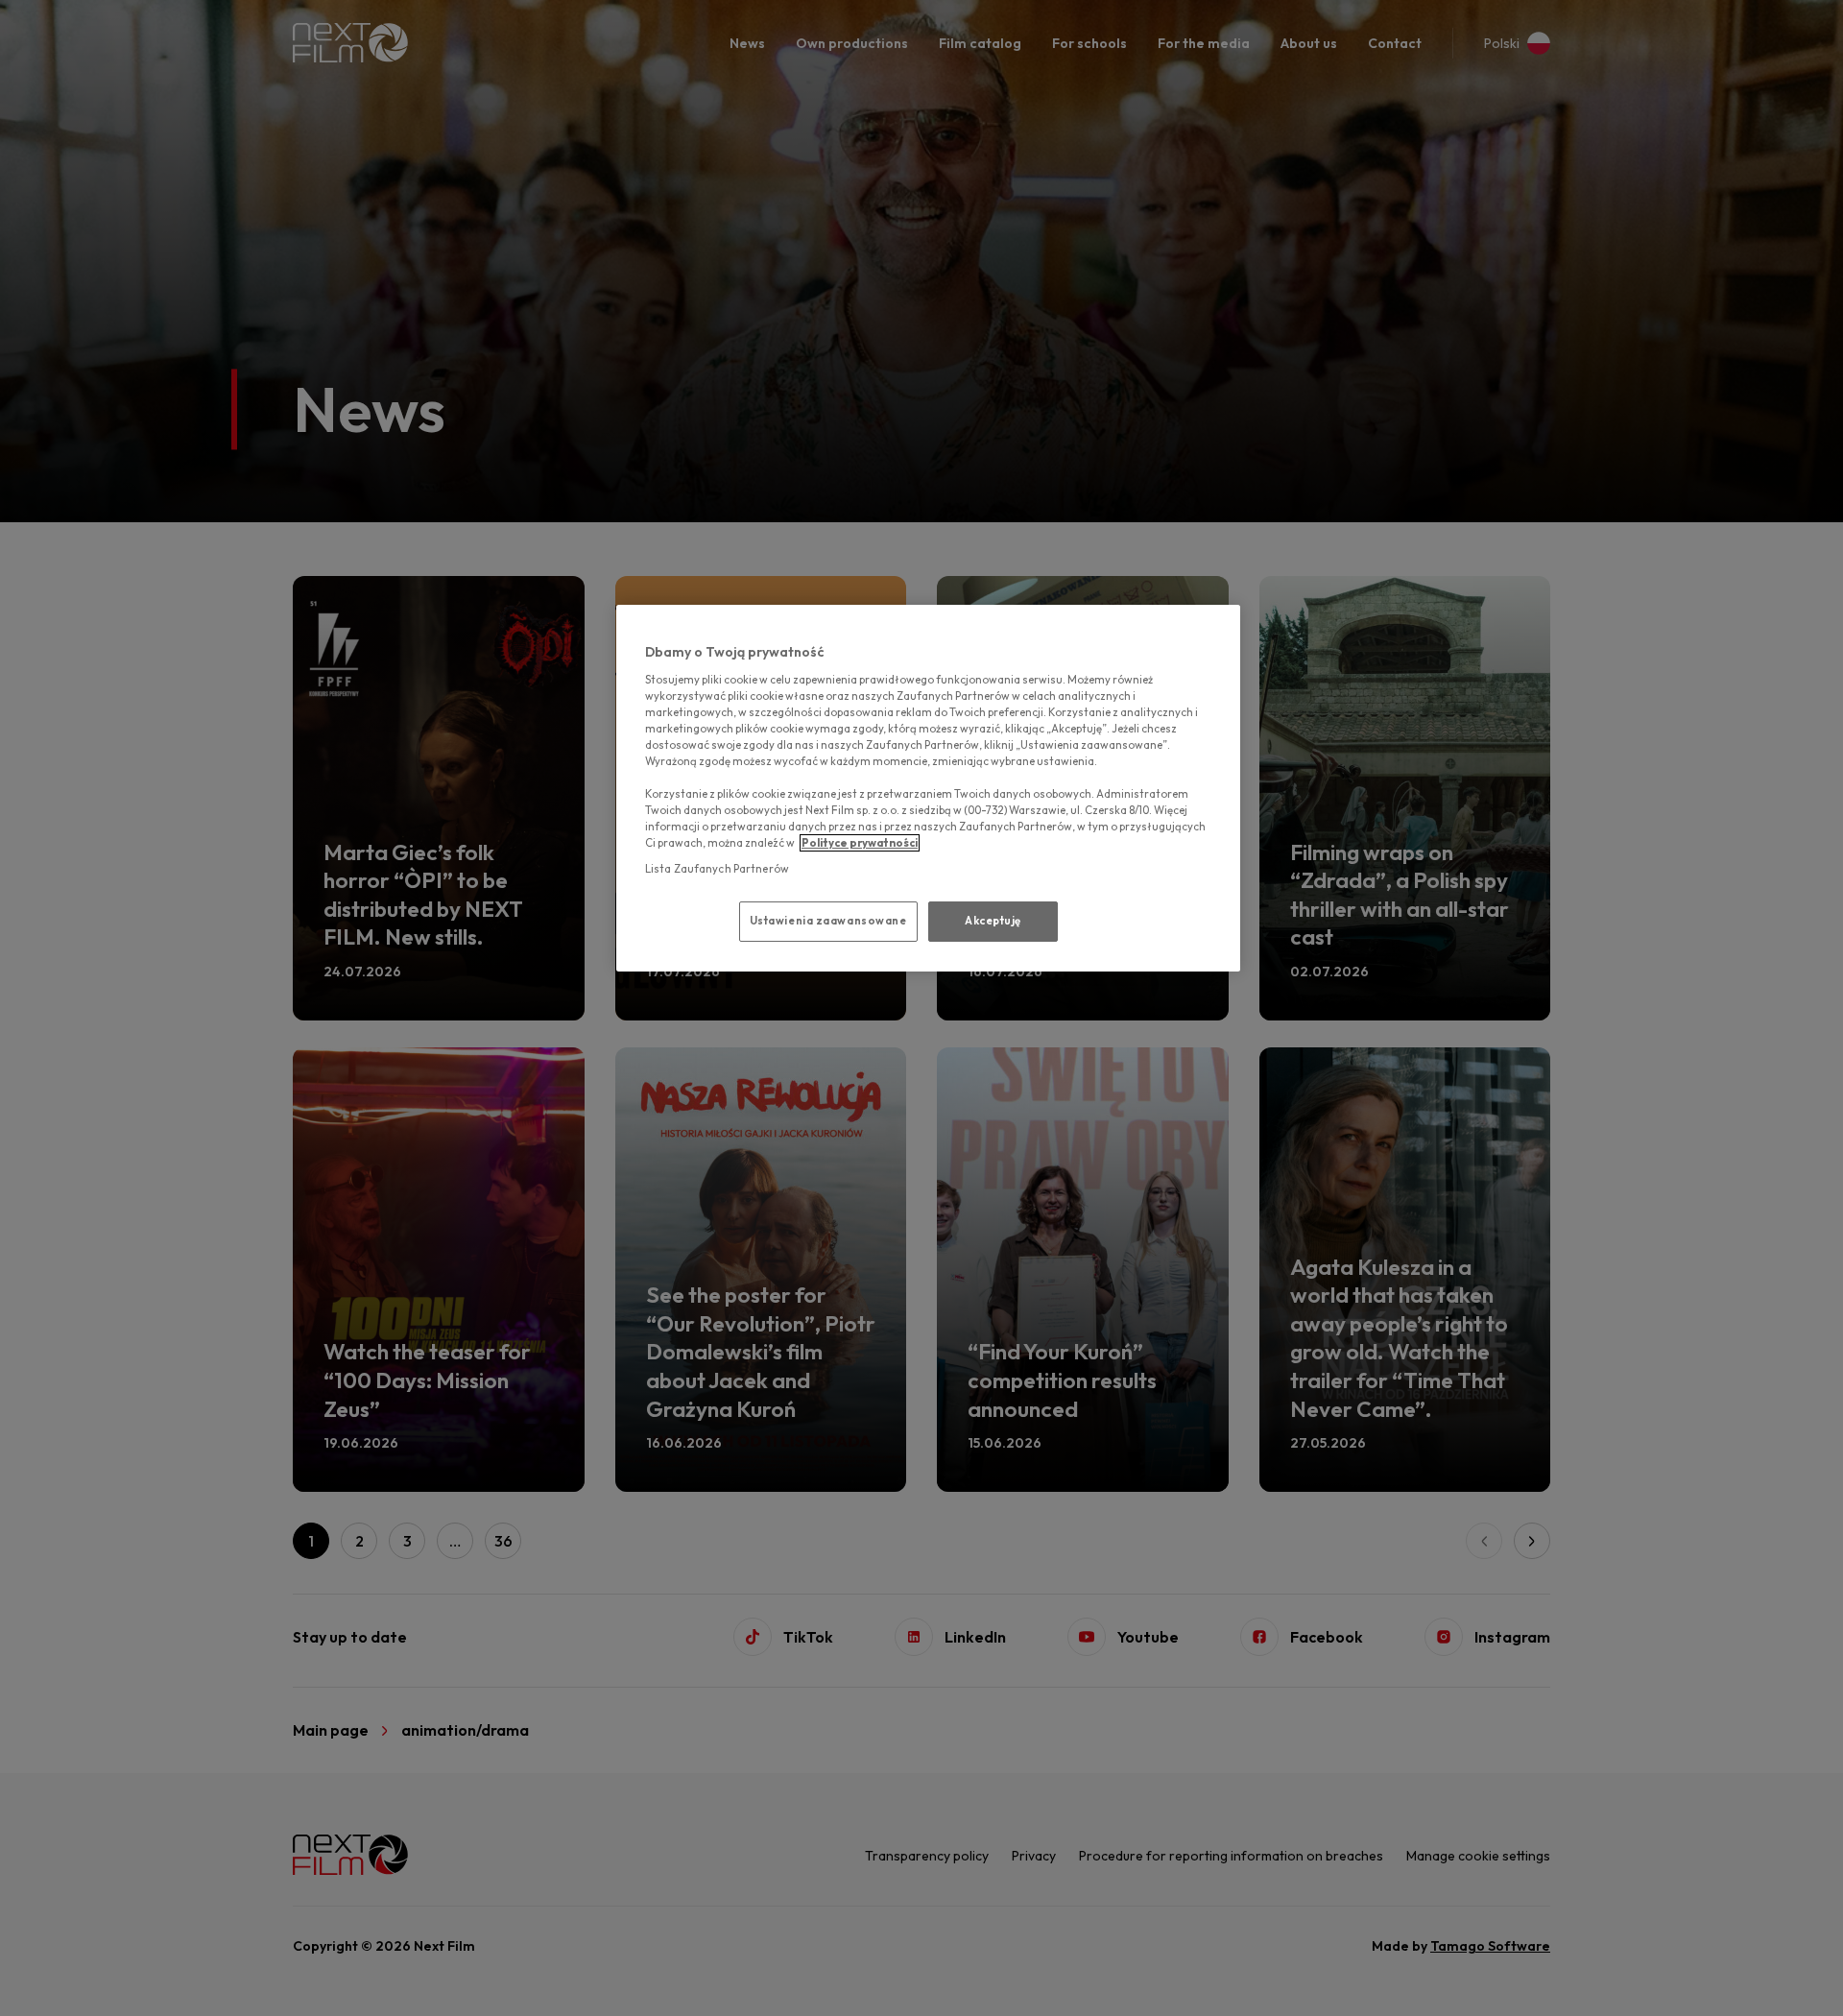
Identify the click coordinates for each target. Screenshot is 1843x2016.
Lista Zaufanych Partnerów (717, 869)
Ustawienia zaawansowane (828, 921)
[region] (928, 788)
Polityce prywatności (860, 843)
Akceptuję (993, 921)
